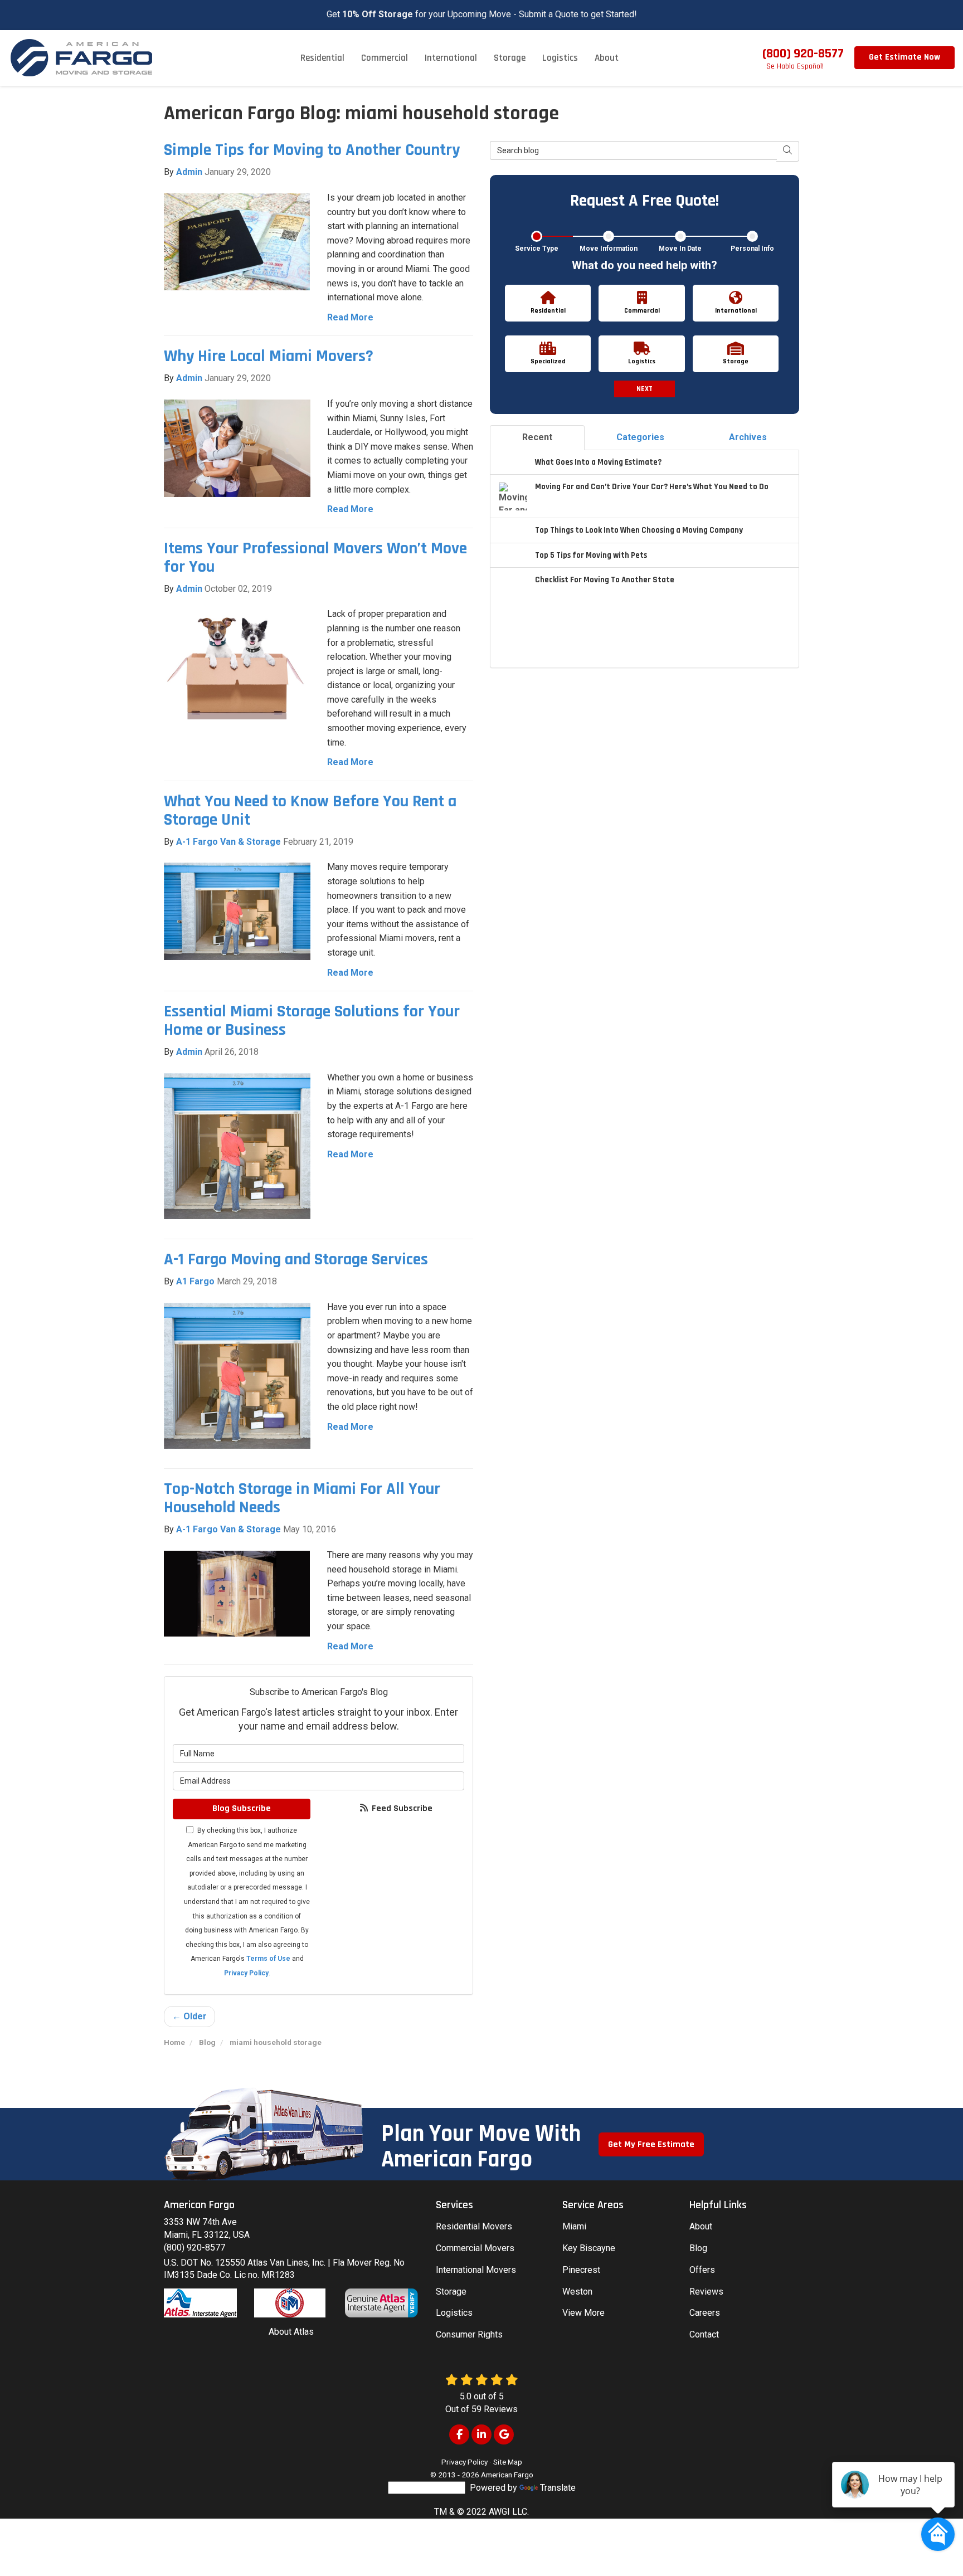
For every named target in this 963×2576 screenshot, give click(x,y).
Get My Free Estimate (651, 2144)
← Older (189, 2016)
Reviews (706, 2292)
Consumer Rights (469, 2334)
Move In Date (680, 249)
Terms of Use (268, 1959)
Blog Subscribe (242, 1808)
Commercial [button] (385, 58)
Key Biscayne (589, 2248)
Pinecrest (581, 2270)
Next (645, 389)
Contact (704, 2334)
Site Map (508, 2462)
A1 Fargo (195, 1281)
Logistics (454, 2313)
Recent (537, 437)
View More (583, 2313)
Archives (748, 437)
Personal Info (752, 249)
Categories (640, 437)
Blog (698, 2248)
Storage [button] (510, 58)
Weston (577, 2292)
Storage (451, 2292)
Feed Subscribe (401, 1808)
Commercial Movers (475, 2248)
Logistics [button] (560, 58)
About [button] (607, 58)
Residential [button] (322, 58)
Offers (702, 2270)
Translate (558, 2488)
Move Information (609, 249)
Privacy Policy (246, 1973)
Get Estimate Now (904, 57)
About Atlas (291, 2332)
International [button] (451, 58)
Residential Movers (474, 2226)
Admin (189, 172)
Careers (705, 2313)
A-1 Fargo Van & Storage (228, 842)
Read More (350, 317)
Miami (574, 2226)
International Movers (476, 2270)
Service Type (537, 249)
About (701, 2226)
